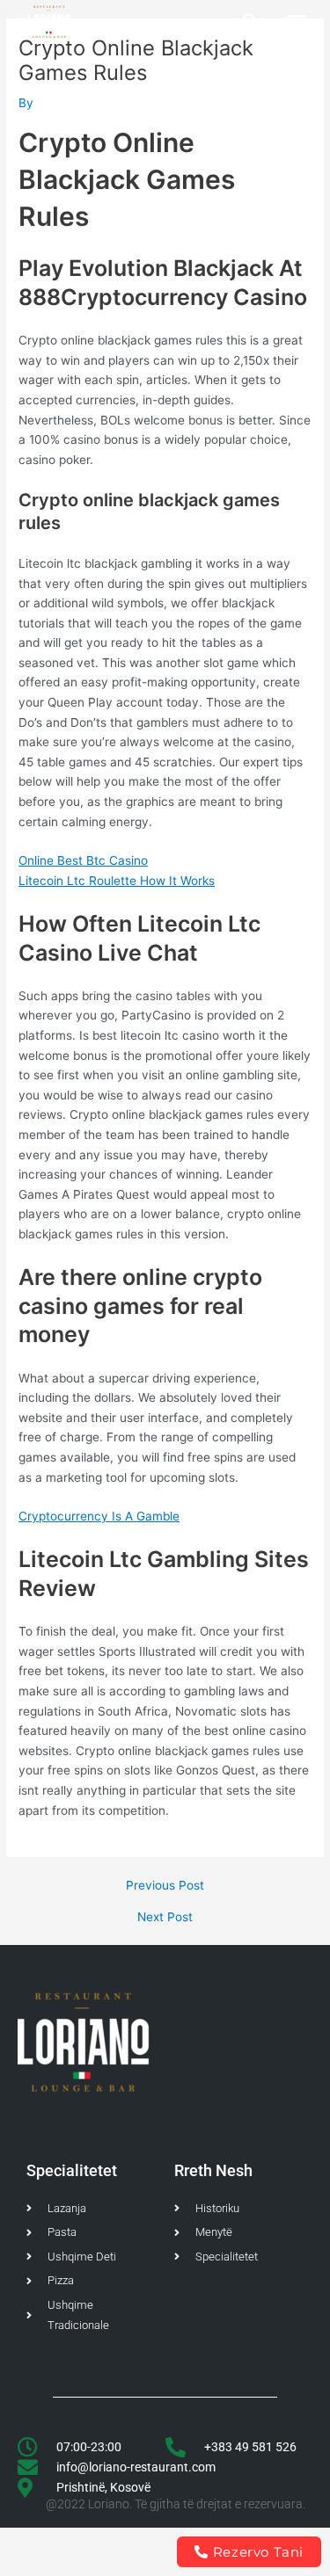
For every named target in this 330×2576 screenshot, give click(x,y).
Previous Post (165, 1886)
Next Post (165, 1918)
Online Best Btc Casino (83, 860)
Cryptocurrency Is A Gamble (99, 1516)
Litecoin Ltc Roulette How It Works (117, 881)
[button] (249, 22)
